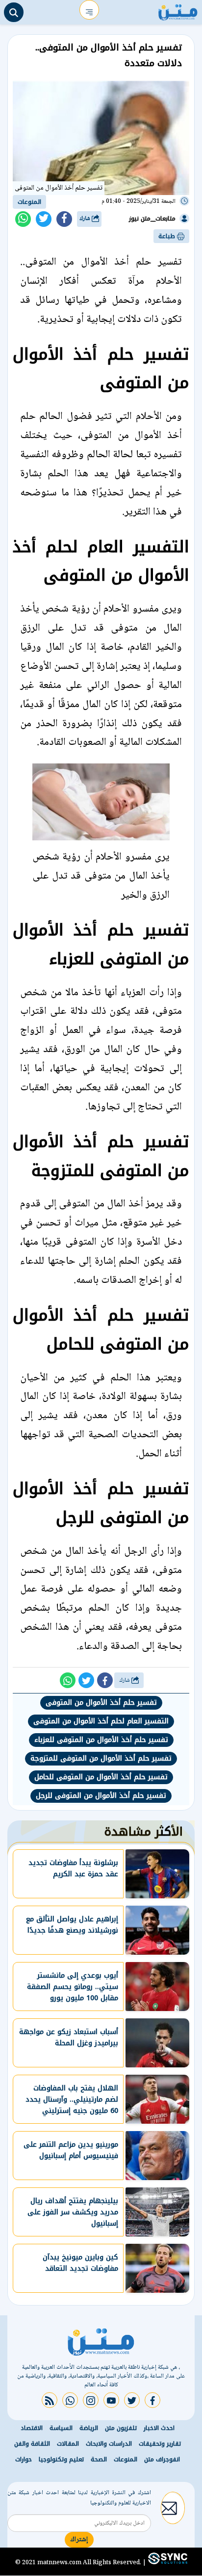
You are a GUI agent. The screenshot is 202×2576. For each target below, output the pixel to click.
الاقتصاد (32, 2428)
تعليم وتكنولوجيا (61, 2459)
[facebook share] (64, 219)
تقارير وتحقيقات (160, 2444)
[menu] (89, 10)
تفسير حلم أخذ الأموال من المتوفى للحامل (101, 1777)
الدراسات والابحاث (109, 2444)
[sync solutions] (167, 2563)
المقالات (68, 2444)
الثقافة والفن (32, 2444)
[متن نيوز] (178, 10)
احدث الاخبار (159, 2428)
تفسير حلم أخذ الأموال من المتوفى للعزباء (101, 1740)
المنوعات (29, 202)
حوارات (24, 2459)
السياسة (61, 2428)
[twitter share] (44, 219)
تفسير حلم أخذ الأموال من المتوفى (101, 1703)
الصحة (99, 2459)
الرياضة (89, 2428)
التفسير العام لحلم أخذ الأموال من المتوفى (101, 1721)
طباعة (168, 236)
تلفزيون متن (121, 2428)
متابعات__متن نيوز (152, 219)
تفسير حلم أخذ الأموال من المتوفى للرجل (101, 1796)
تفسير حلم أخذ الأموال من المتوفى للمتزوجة (101, 1758)
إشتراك (79, 2540)
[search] (14, 12)
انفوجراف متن (162, 2459)
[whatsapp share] (23, 219)
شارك (86, 219)
